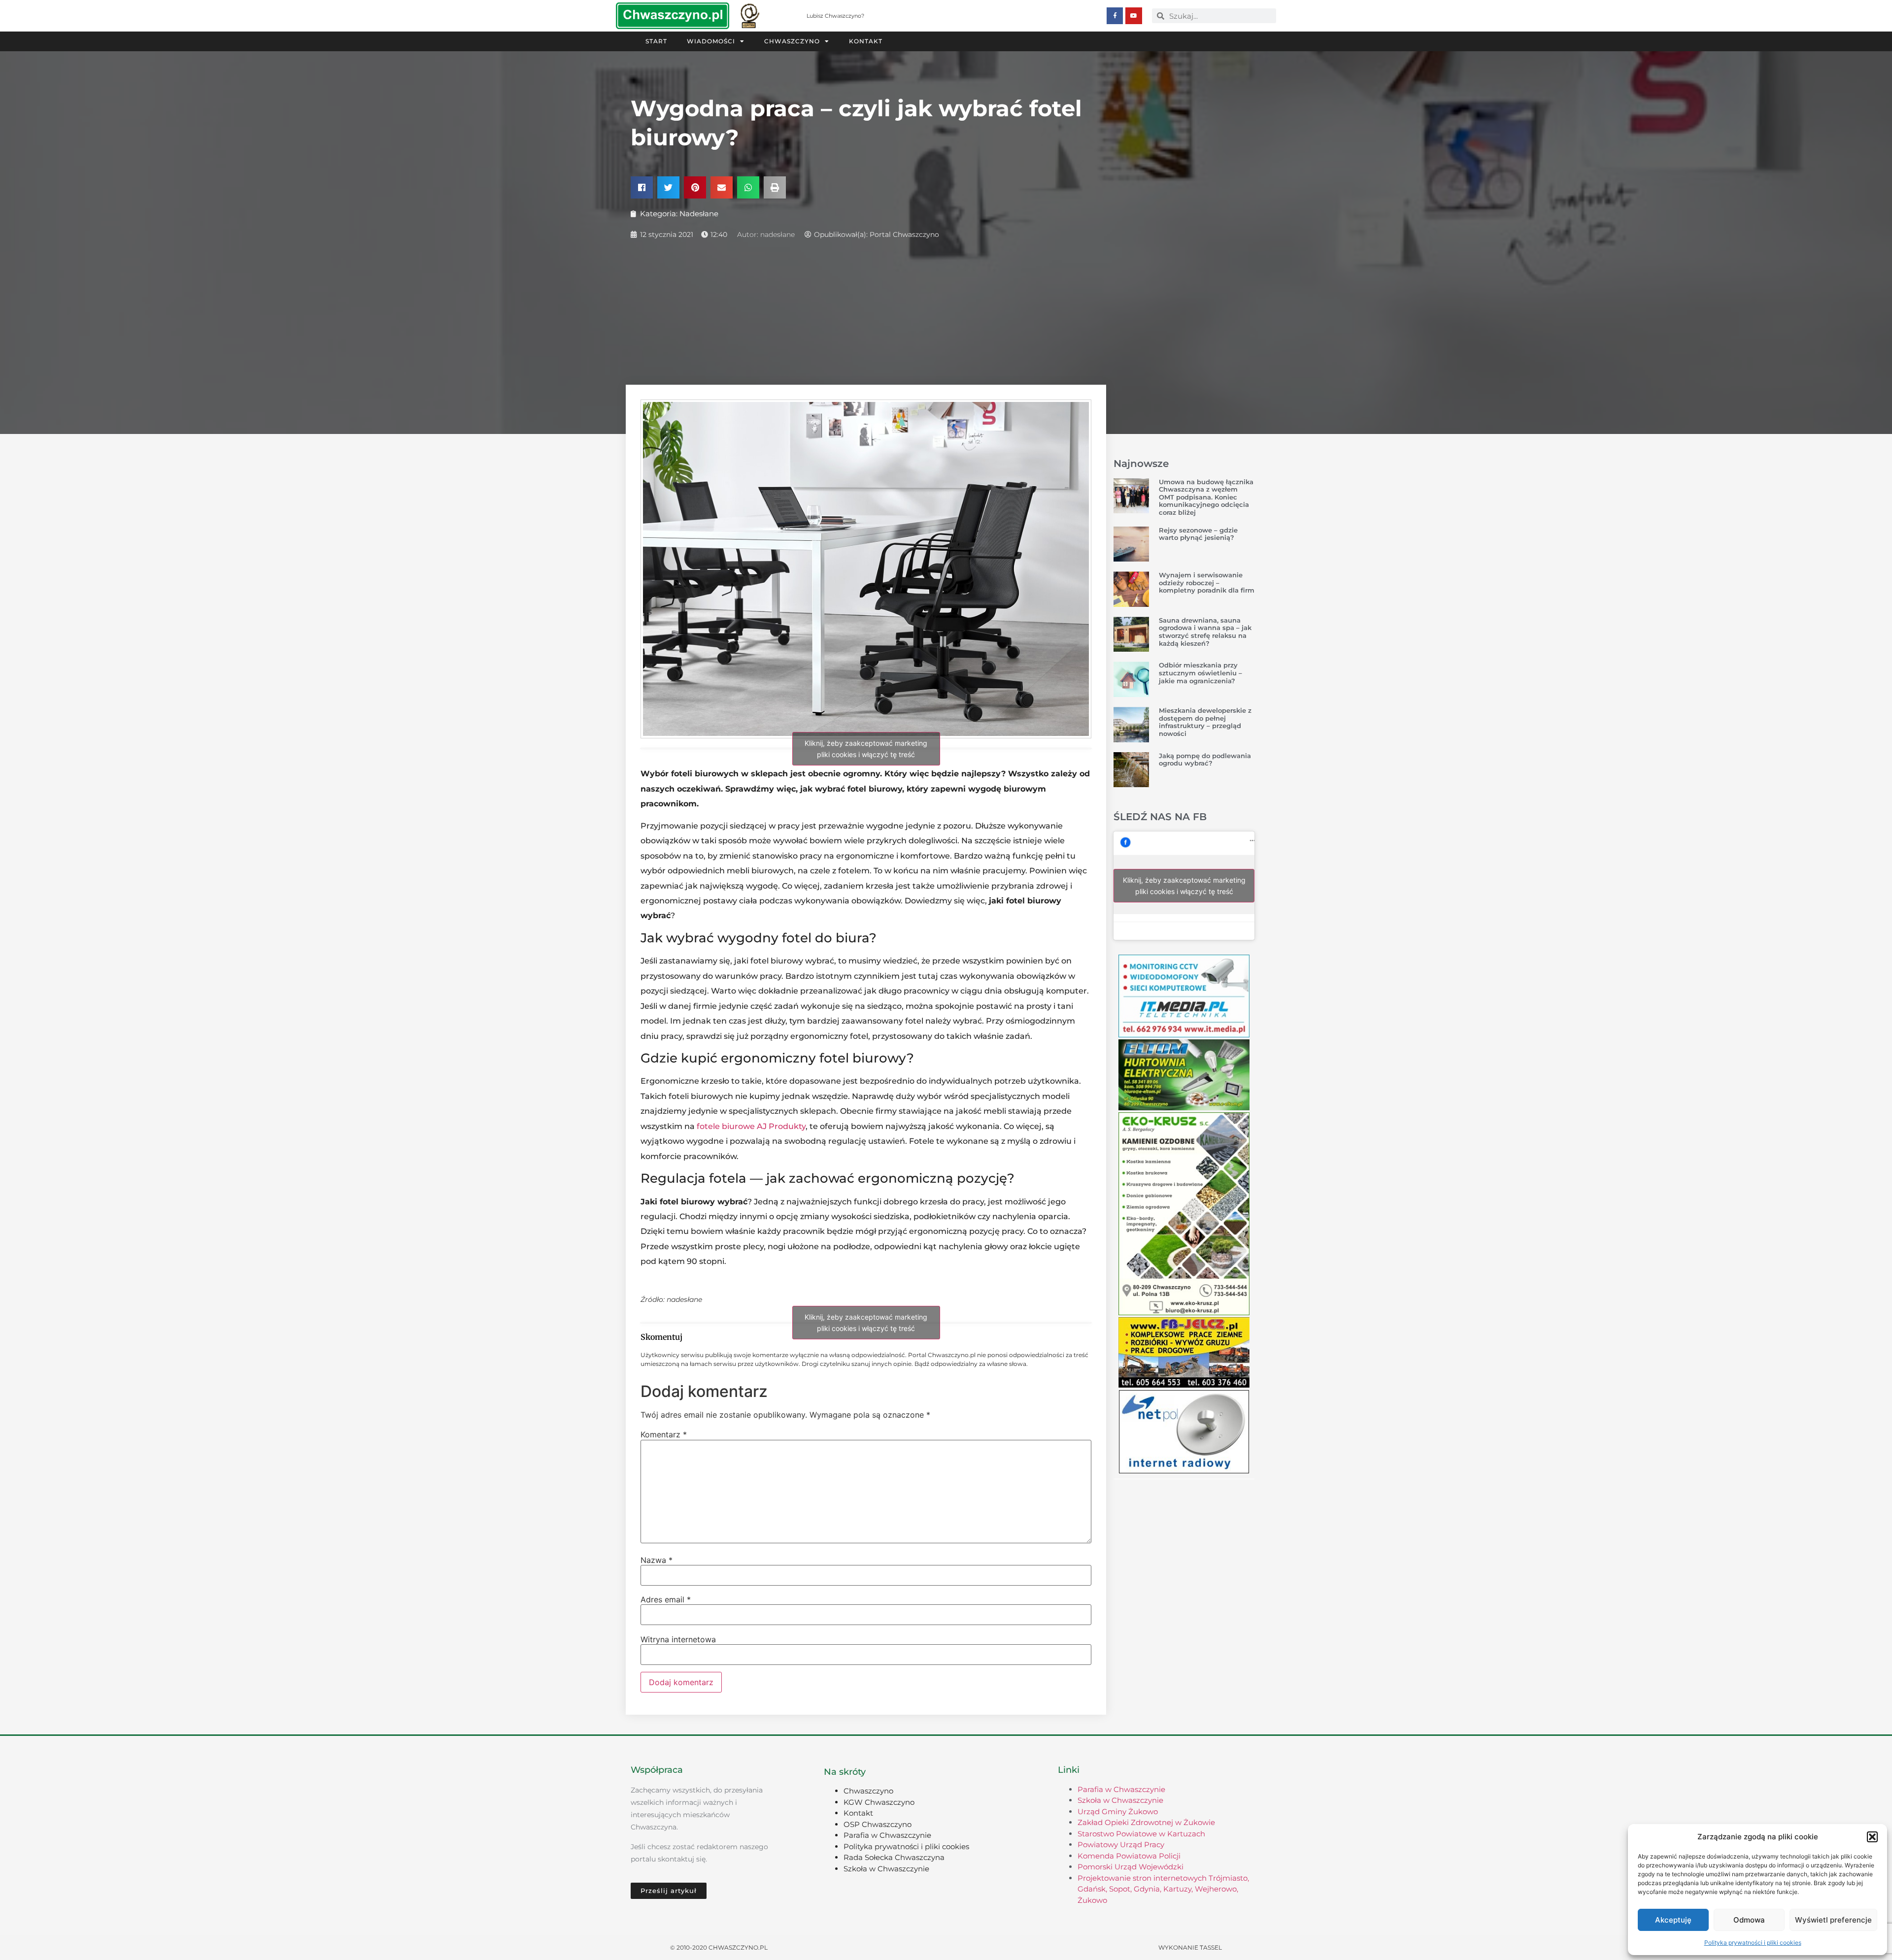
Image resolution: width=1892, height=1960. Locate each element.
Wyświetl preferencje (1833, 1920)
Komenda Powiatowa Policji (1129, 1856)
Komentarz (664, 1434)
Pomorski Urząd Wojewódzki (1131, 1867)
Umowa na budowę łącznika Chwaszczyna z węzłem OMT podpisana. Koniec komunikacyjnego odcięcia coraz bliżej (1206, 497)
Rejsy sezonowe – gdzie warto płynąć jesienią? (1198, 534)
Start (656, 41)
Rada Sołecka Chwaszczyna (894, 1857)
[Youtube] (1134, 16)
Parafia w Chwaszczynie (887, 1835)
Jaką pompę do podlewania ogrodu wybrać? (1205, 760)
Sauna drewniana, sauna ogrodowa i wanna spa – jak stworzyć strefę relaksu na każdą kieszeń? (1205, 632)
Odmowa (1749, 1920)
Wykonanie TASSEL (1190, 1947)
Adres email (666, 1599)
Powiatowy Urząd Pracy (1121, 1844)
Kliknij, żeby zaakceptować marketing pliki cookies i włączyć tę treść (866, 749)
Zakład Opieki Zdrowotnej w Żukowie (1146, 1822)
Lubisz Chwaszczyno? (835, 16)
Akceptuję (1673, 1920)
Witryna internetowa (678, 1639)
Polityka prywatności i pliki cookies (1753, 1943)
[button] (1872, 1837)
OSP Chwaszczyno (878, 1824)
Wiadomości (711, 41)
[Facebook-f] (1115, 16)
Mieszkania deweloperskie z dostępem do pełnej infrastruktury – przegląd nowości (1205, 722)
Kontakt (866, 41)
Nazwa (657, 1560)
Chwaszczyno (792, 41)
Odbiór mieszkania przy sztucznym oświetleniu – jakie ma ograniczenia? (1200, 673)
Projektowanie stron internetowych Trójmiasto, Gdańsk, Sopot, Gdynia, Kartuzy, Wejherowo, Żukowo (1163, 1889)
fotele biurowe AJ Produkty (751, 1126)
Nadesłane (699, 214)
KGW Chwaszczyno (879, 1802)
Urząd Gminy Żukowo (1118, 1811)
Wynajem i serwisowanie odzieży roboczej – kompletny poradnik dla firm (1207, 582)
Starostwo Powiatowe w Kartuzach (1141, 1834)
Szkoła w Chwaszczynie (886, 1869)
